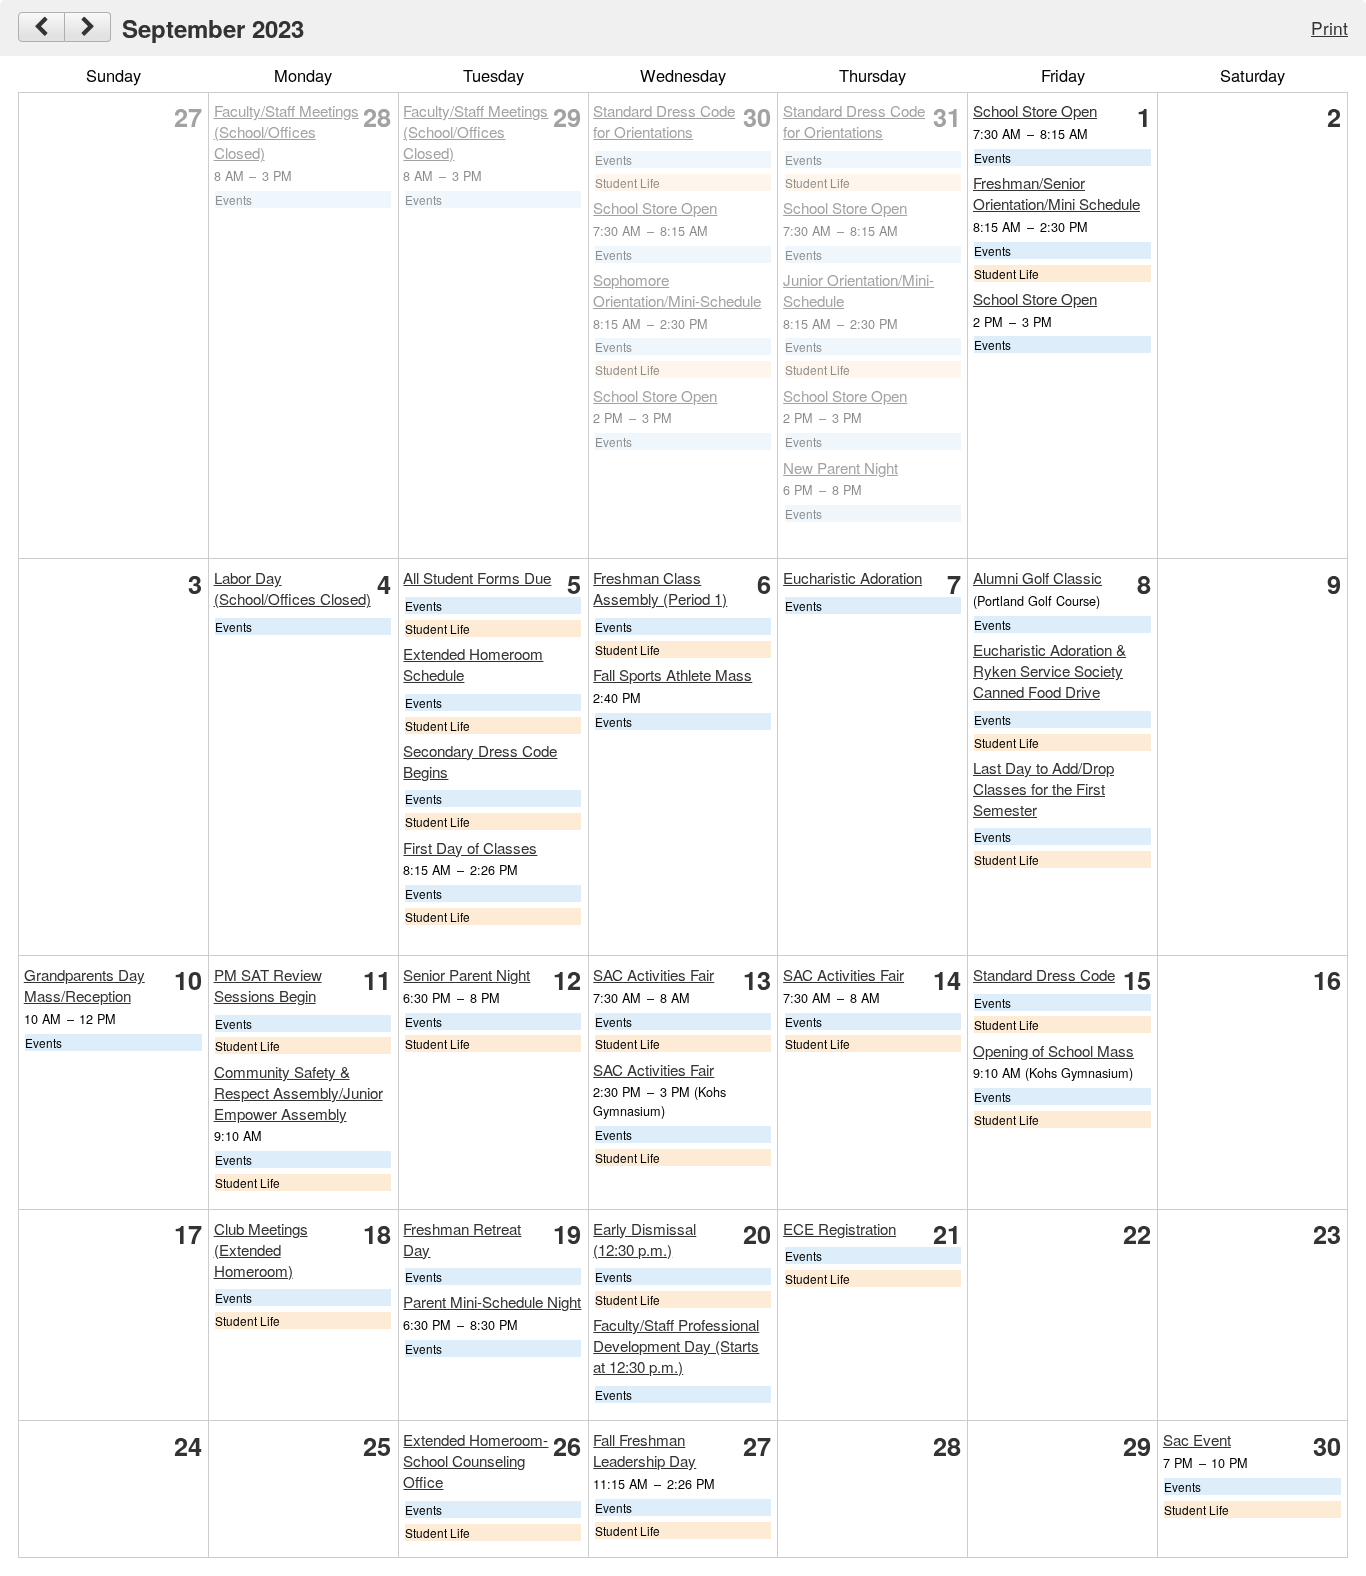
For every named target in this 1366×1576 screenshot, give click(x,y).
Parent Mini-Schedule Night (492, 1301)
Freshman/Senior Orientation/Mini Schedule (1056, 193)
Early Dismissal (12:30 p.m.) (644, 1239)
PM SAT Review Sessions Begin (268, 985)
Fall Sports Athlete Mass (672, 674)
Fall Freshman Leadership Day (644, 1450)
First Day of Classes (470, 847)
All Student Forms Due (477, 577)
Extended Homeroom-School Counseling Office (475, 1460)
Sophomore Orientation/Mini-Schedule (677, 290)
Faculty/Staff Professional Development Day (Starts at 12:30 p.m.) (676, 1345)
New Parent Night (840, 467)
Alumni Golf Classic (1037, 577)
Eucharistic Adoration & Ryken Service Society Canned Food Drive (1049, 670)
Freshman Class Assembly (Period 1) (660, 588)
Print (1329, 27)
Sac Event (1197, 1439)
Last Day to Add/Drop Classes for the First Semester (1043, 788)
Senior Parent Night (466, 974)
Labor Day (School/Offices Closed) (292, 588)
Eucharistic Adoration (852, 577)
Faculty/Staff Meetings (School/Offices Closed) (286, 131)
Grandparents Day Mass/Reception (84, 985)
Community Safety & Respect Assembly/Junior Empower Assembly (298, 1092)
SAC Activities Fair (653, 974)
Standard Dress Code (1044, 974)
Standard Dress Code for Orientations (664, 121)
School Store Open (655, 207)
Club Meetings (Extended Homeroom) (261, 1249)
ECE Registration (839, 1228)
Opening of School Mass (1053, 1050)
